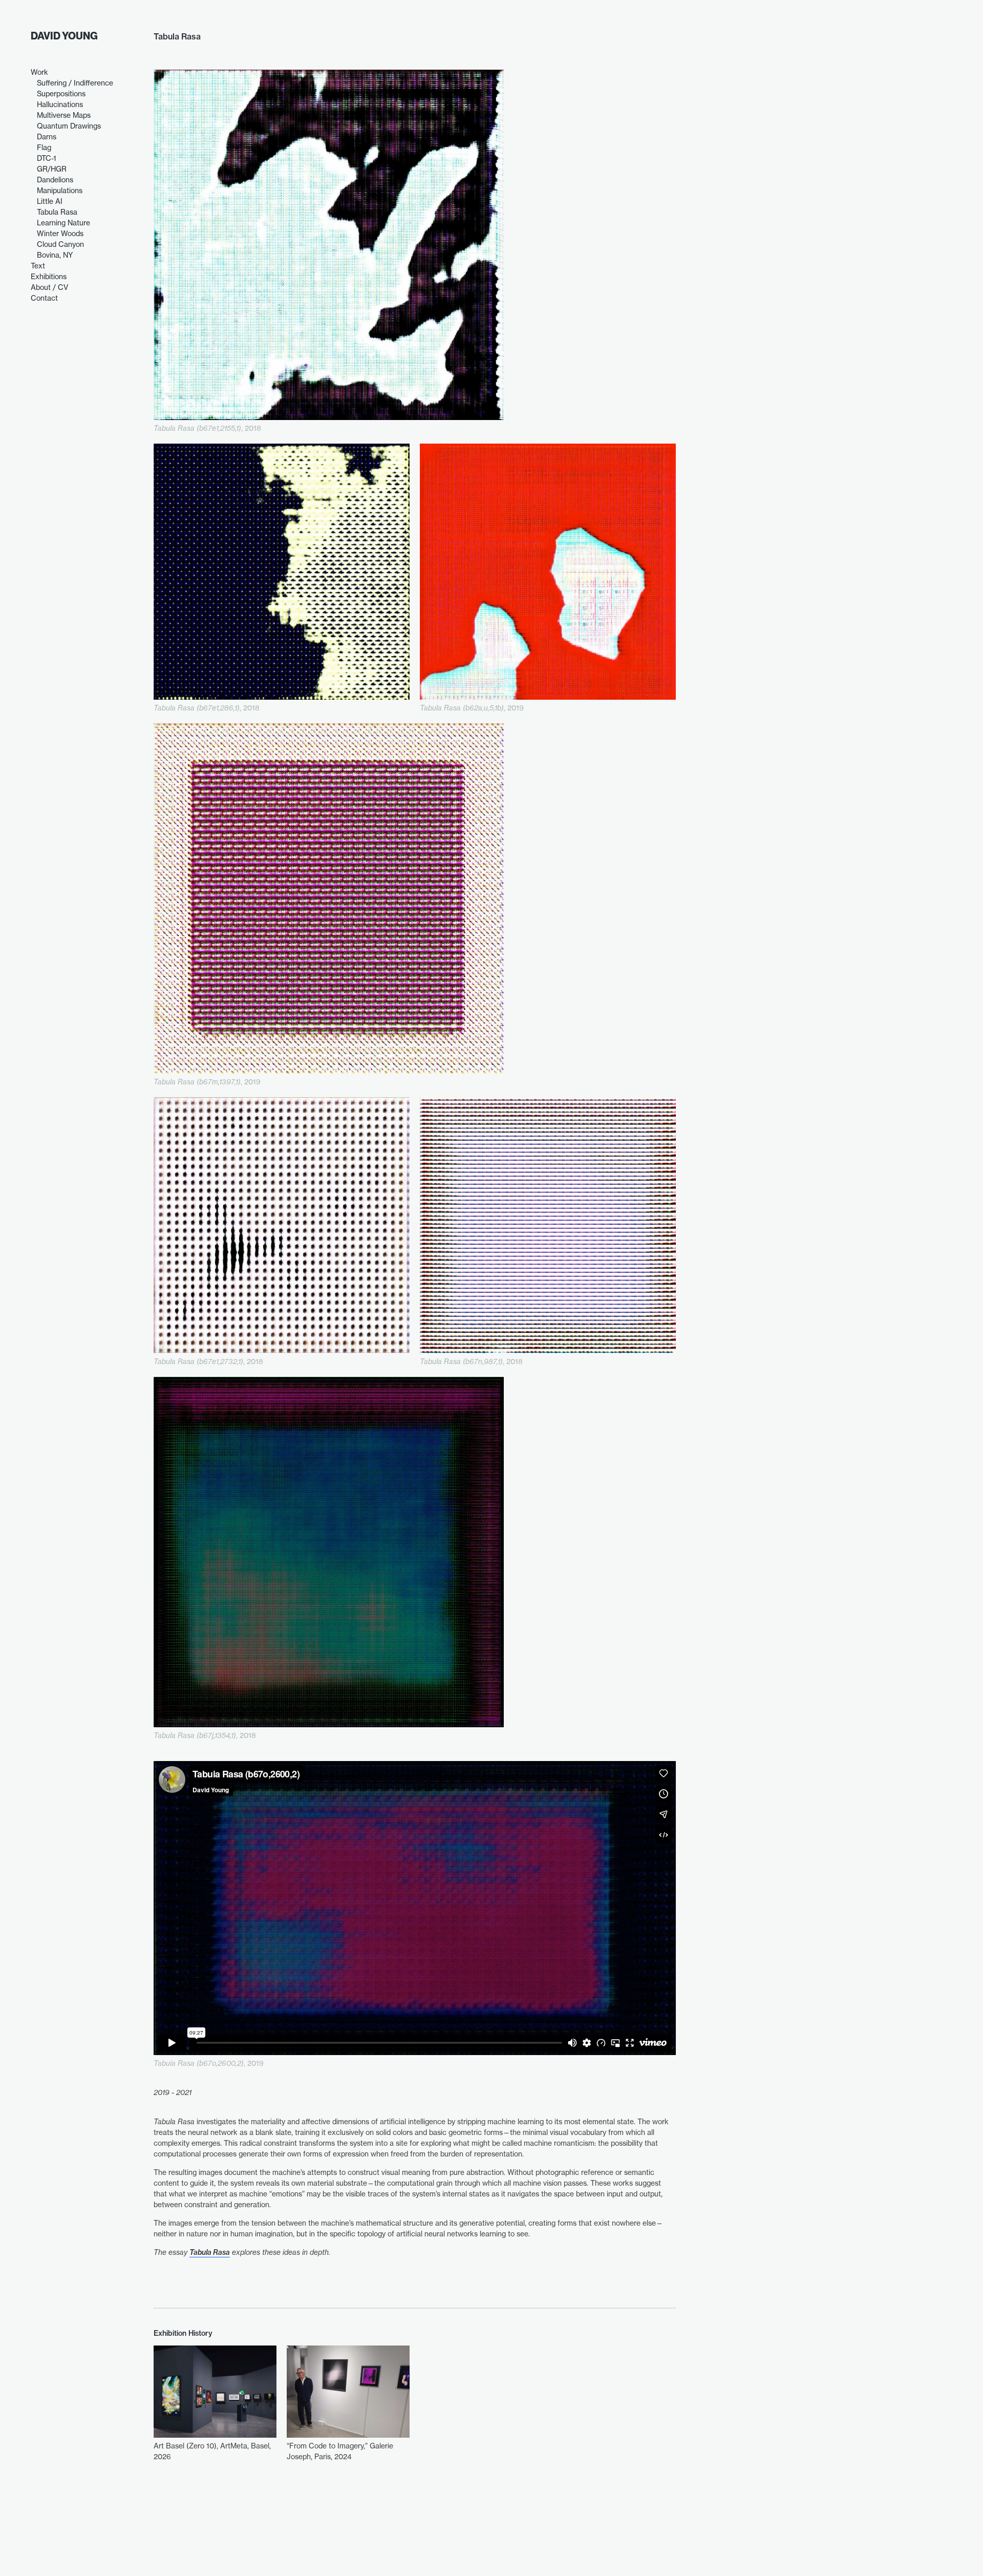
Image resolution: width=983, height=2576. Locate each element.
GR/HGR (52, 169)
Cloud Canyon (60, 244)
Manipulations (60, 190)
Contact (44, 298)
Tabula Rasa (57, 212)
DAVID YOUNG (64, 36)
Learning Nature (63, 223)
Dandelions (55, 180)
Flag (44, 147)
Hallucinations (60, 104)
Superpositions (61, 93)
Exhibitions (49, 276)
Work (39, 72)
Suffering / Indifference (75, 83)
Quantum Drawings (69, 126)
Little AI (50, 201)
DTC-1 (47, 158)
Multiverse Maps (64, 115)
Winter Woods (60, 233)
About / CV (49, 287)
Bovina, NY (55, 255)
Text (38, 266)
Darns (47, 137)
